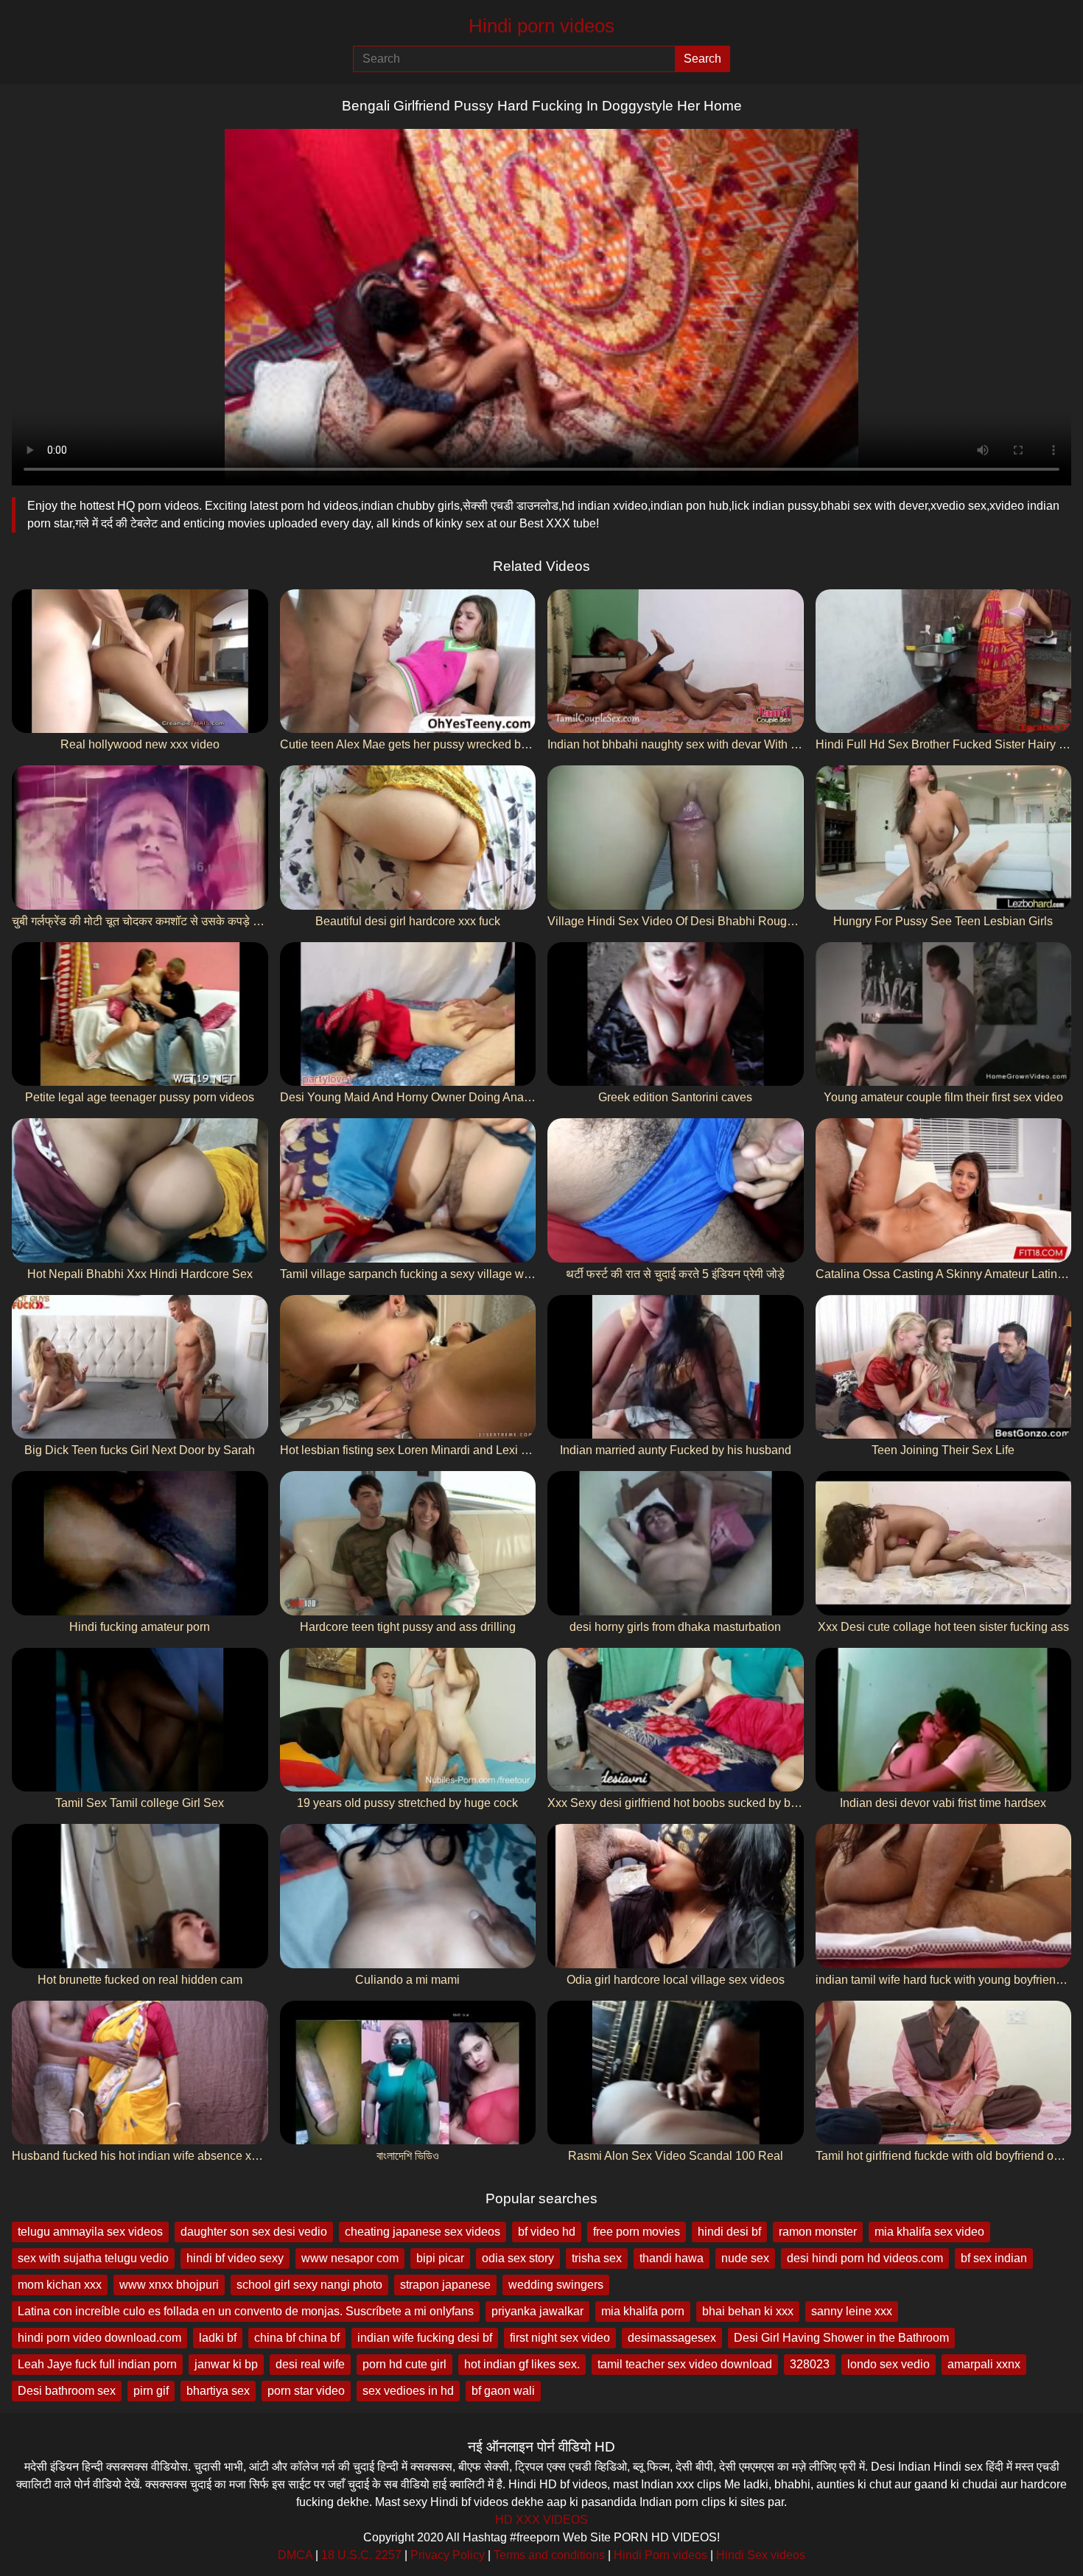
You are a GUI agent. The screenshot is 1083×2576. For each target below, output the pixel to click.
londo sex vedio (889, 2364)
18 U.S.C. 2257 (361, 2555)
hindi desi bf (729, 2232)
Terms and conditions (549, 2555)
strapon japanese (445, 2285)
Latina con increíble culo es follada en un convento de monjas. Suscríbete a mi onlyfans (246, 2311)
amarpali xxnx (984, 2364)
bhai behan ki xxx (748, 2311)
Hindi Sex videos (761, 2555)
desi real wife (310, 2364)
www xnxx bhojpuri (169, 2285)
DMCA (295, 2555)
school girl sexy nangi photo (309, 2285)
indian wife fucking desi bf (425, 2338)
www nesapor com (350, 2258)
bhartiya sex (218, 2391)
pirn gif (151, 2391)
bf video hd (547, 2232)
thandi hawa (672, 2258)
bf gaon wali (503, 2391)
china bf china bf (297, 2338)
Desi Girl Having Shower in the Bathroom (841, 2338)
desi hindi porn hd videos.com (865, 2258)
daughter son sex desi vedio (254, 2232)
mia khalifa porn (643, 2311)
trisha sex (597, 2258)
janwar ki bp (226, 2364)
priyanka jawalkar (537, 2311)
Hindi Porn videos (660, 2555)
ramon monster (818, 2232)
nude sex (745, 2258)
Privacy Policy (448, 2555)
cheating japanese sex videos (423, 2232)
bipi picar (440, 2258)
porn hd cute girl (404, 2364)
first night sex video (560, 2338)
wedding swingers (556, 2285)
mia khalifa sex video (929, 2232)
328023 (810, 2364)
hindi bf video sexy (235, 2258)
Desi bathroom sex (67, 2391)
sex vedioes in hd (408, 2391)
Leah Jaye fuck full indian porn (97, 2364)
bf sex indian (994, 2258)
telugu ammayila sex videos (90, 2232)
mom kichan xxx (60, 2285)
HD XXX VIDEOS (541, 2520)
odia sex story (518, 2258)
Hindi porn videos (541, 26)
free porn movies (637, 2232)
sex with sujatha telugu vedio (93, 2258)
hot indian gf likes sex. (522, 2364)
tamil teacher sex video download (685, 2364)
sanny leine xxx (852, 2311)
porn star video (306, 2391)
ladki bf (218, 2338)
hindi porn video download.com (99, 2338)
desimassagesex (672, 2338)
